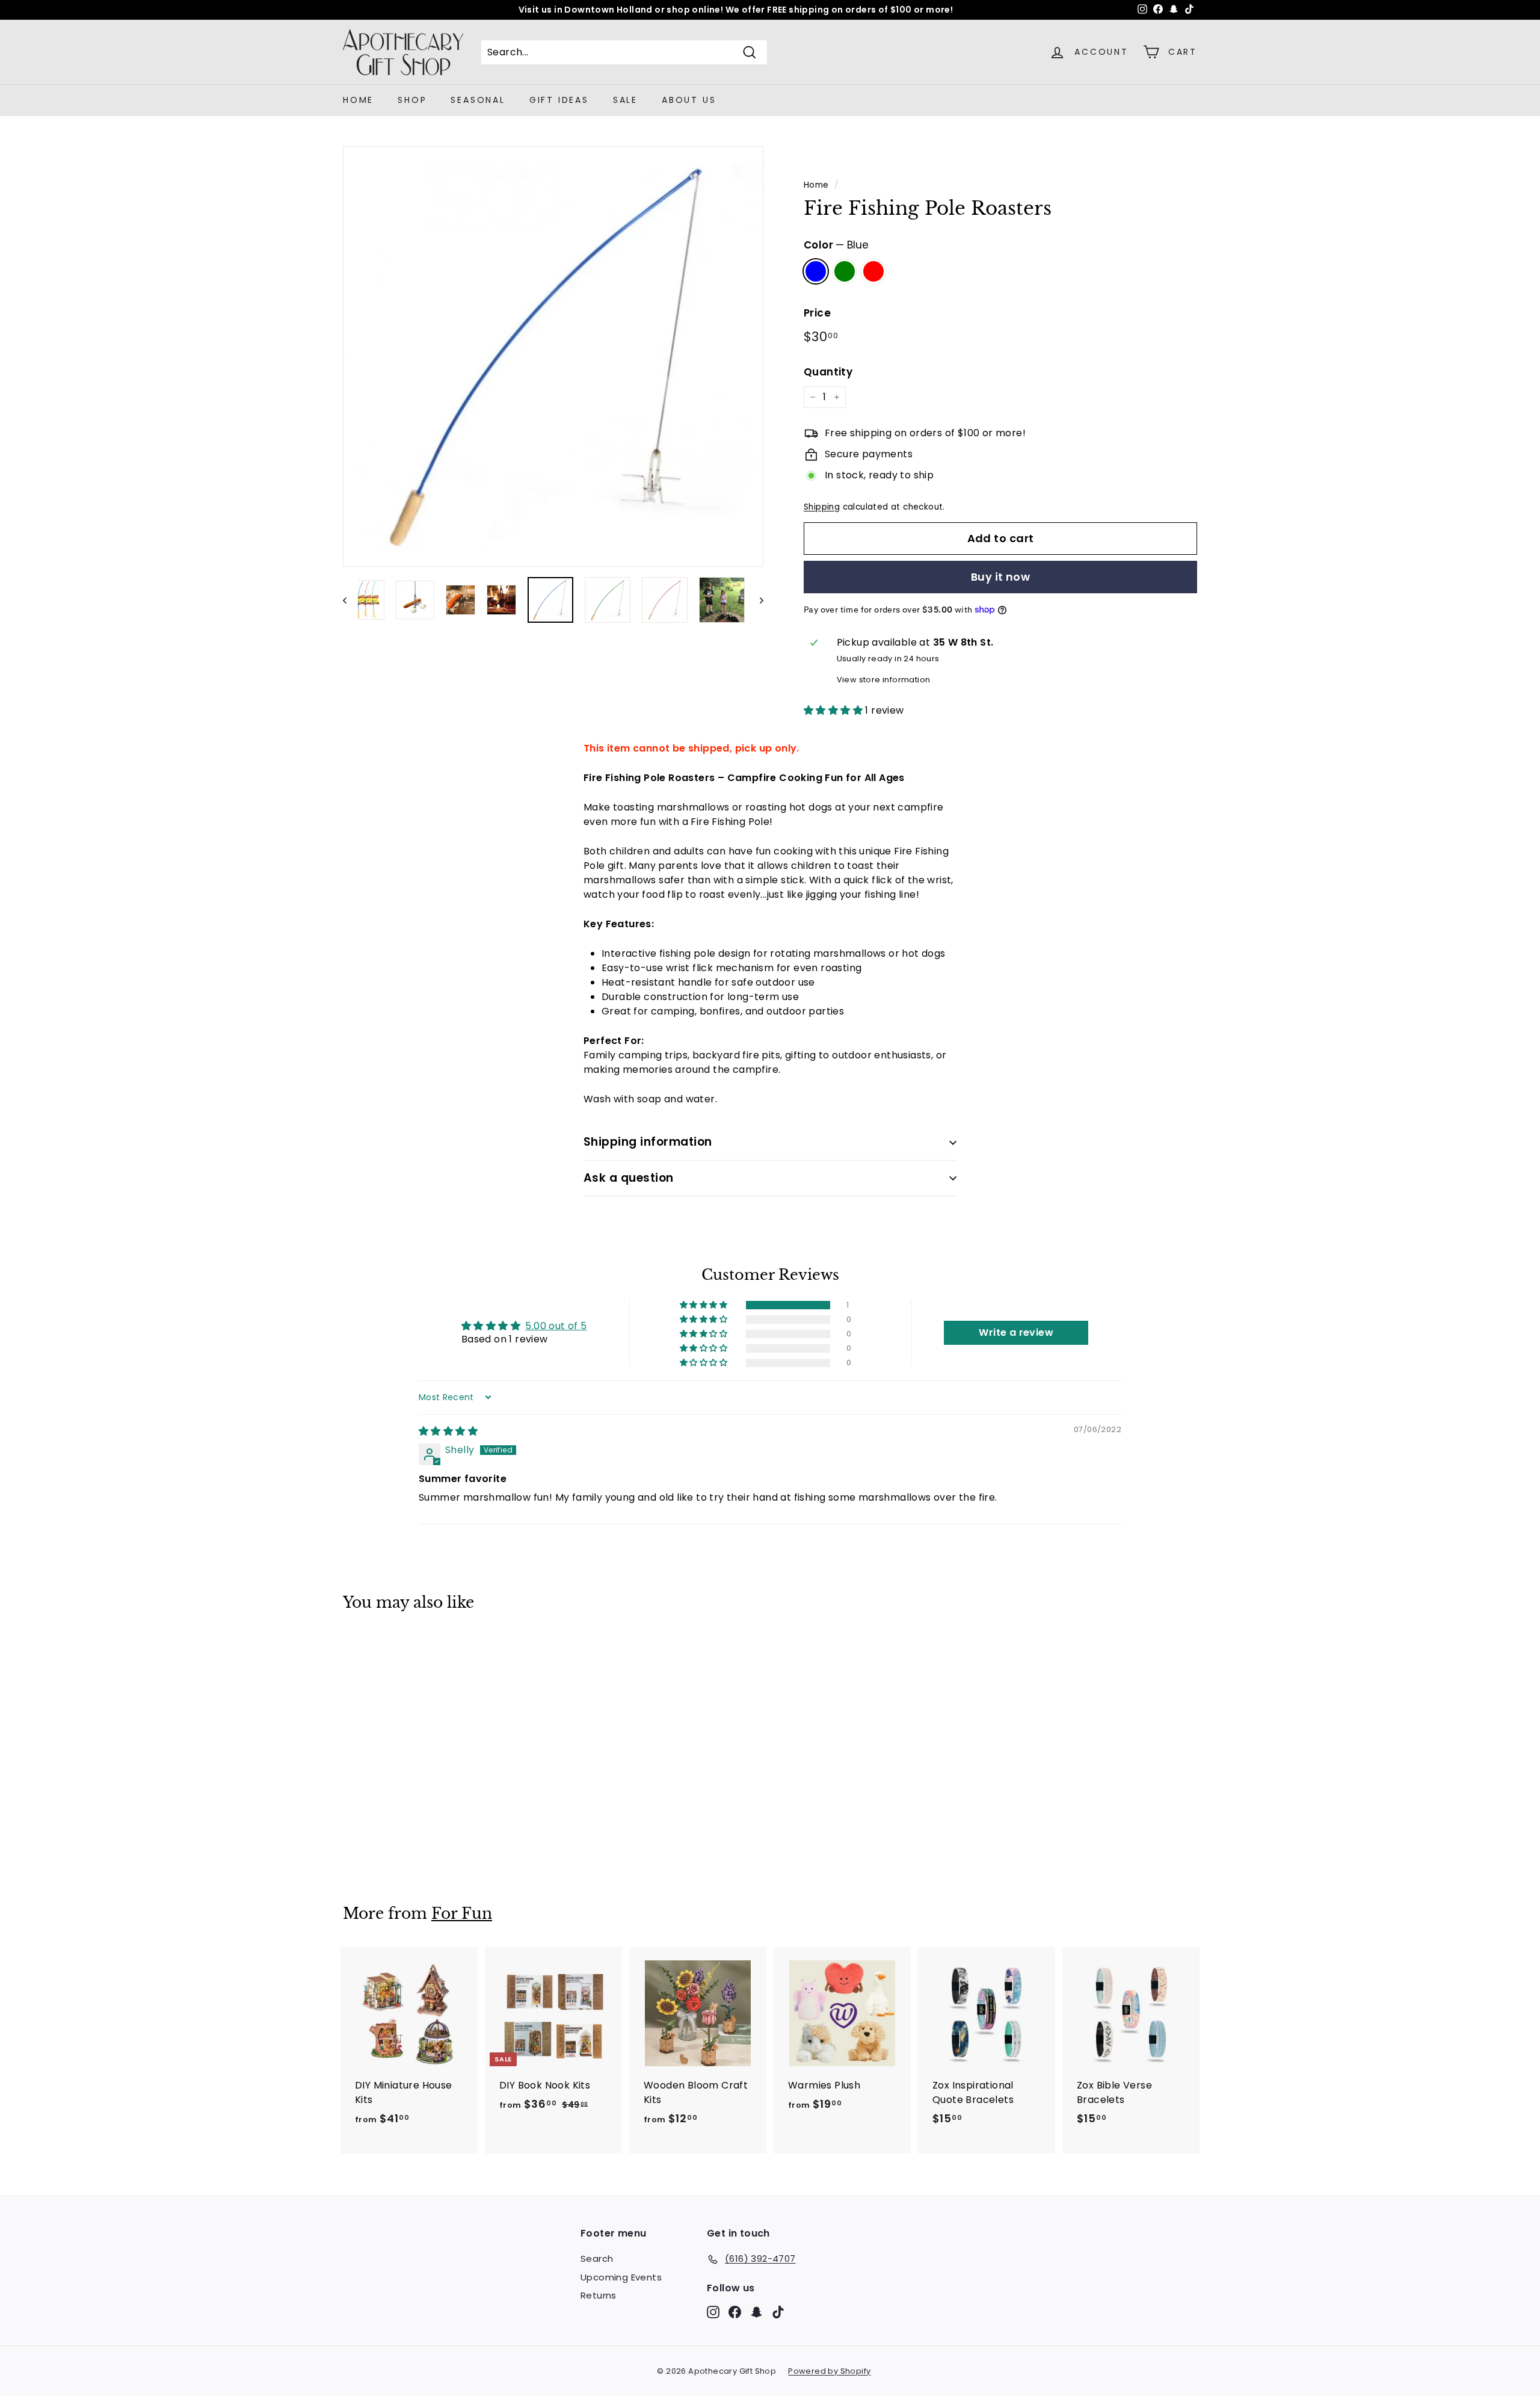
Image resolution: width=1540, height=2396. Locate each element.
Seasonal (478, 100)
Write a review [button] (1016, 1332)
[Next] (756, 600)
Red (873, 271)
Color (836, 245)
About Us (689, 100)
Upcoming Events (621, 2277)
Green (845, 271)
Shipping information (648, 1142)
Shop (412, 100)
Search (597, 2259)
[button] (834, 710)
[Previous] (350, 600)
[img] (448, 1431)
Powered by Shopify (829, 2371)
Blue (816, 271)
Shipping (822, 507)
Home (358, 100)
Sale (625, 100)
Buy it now (1001, 577)
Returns (599, 2295)
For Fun (462, 1914)
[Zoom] (553, 357)
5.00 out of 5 (556, 1326)
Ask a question (629, 1178)
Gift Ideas (559, 100)
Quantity (828, 372)
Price (817, 313)
